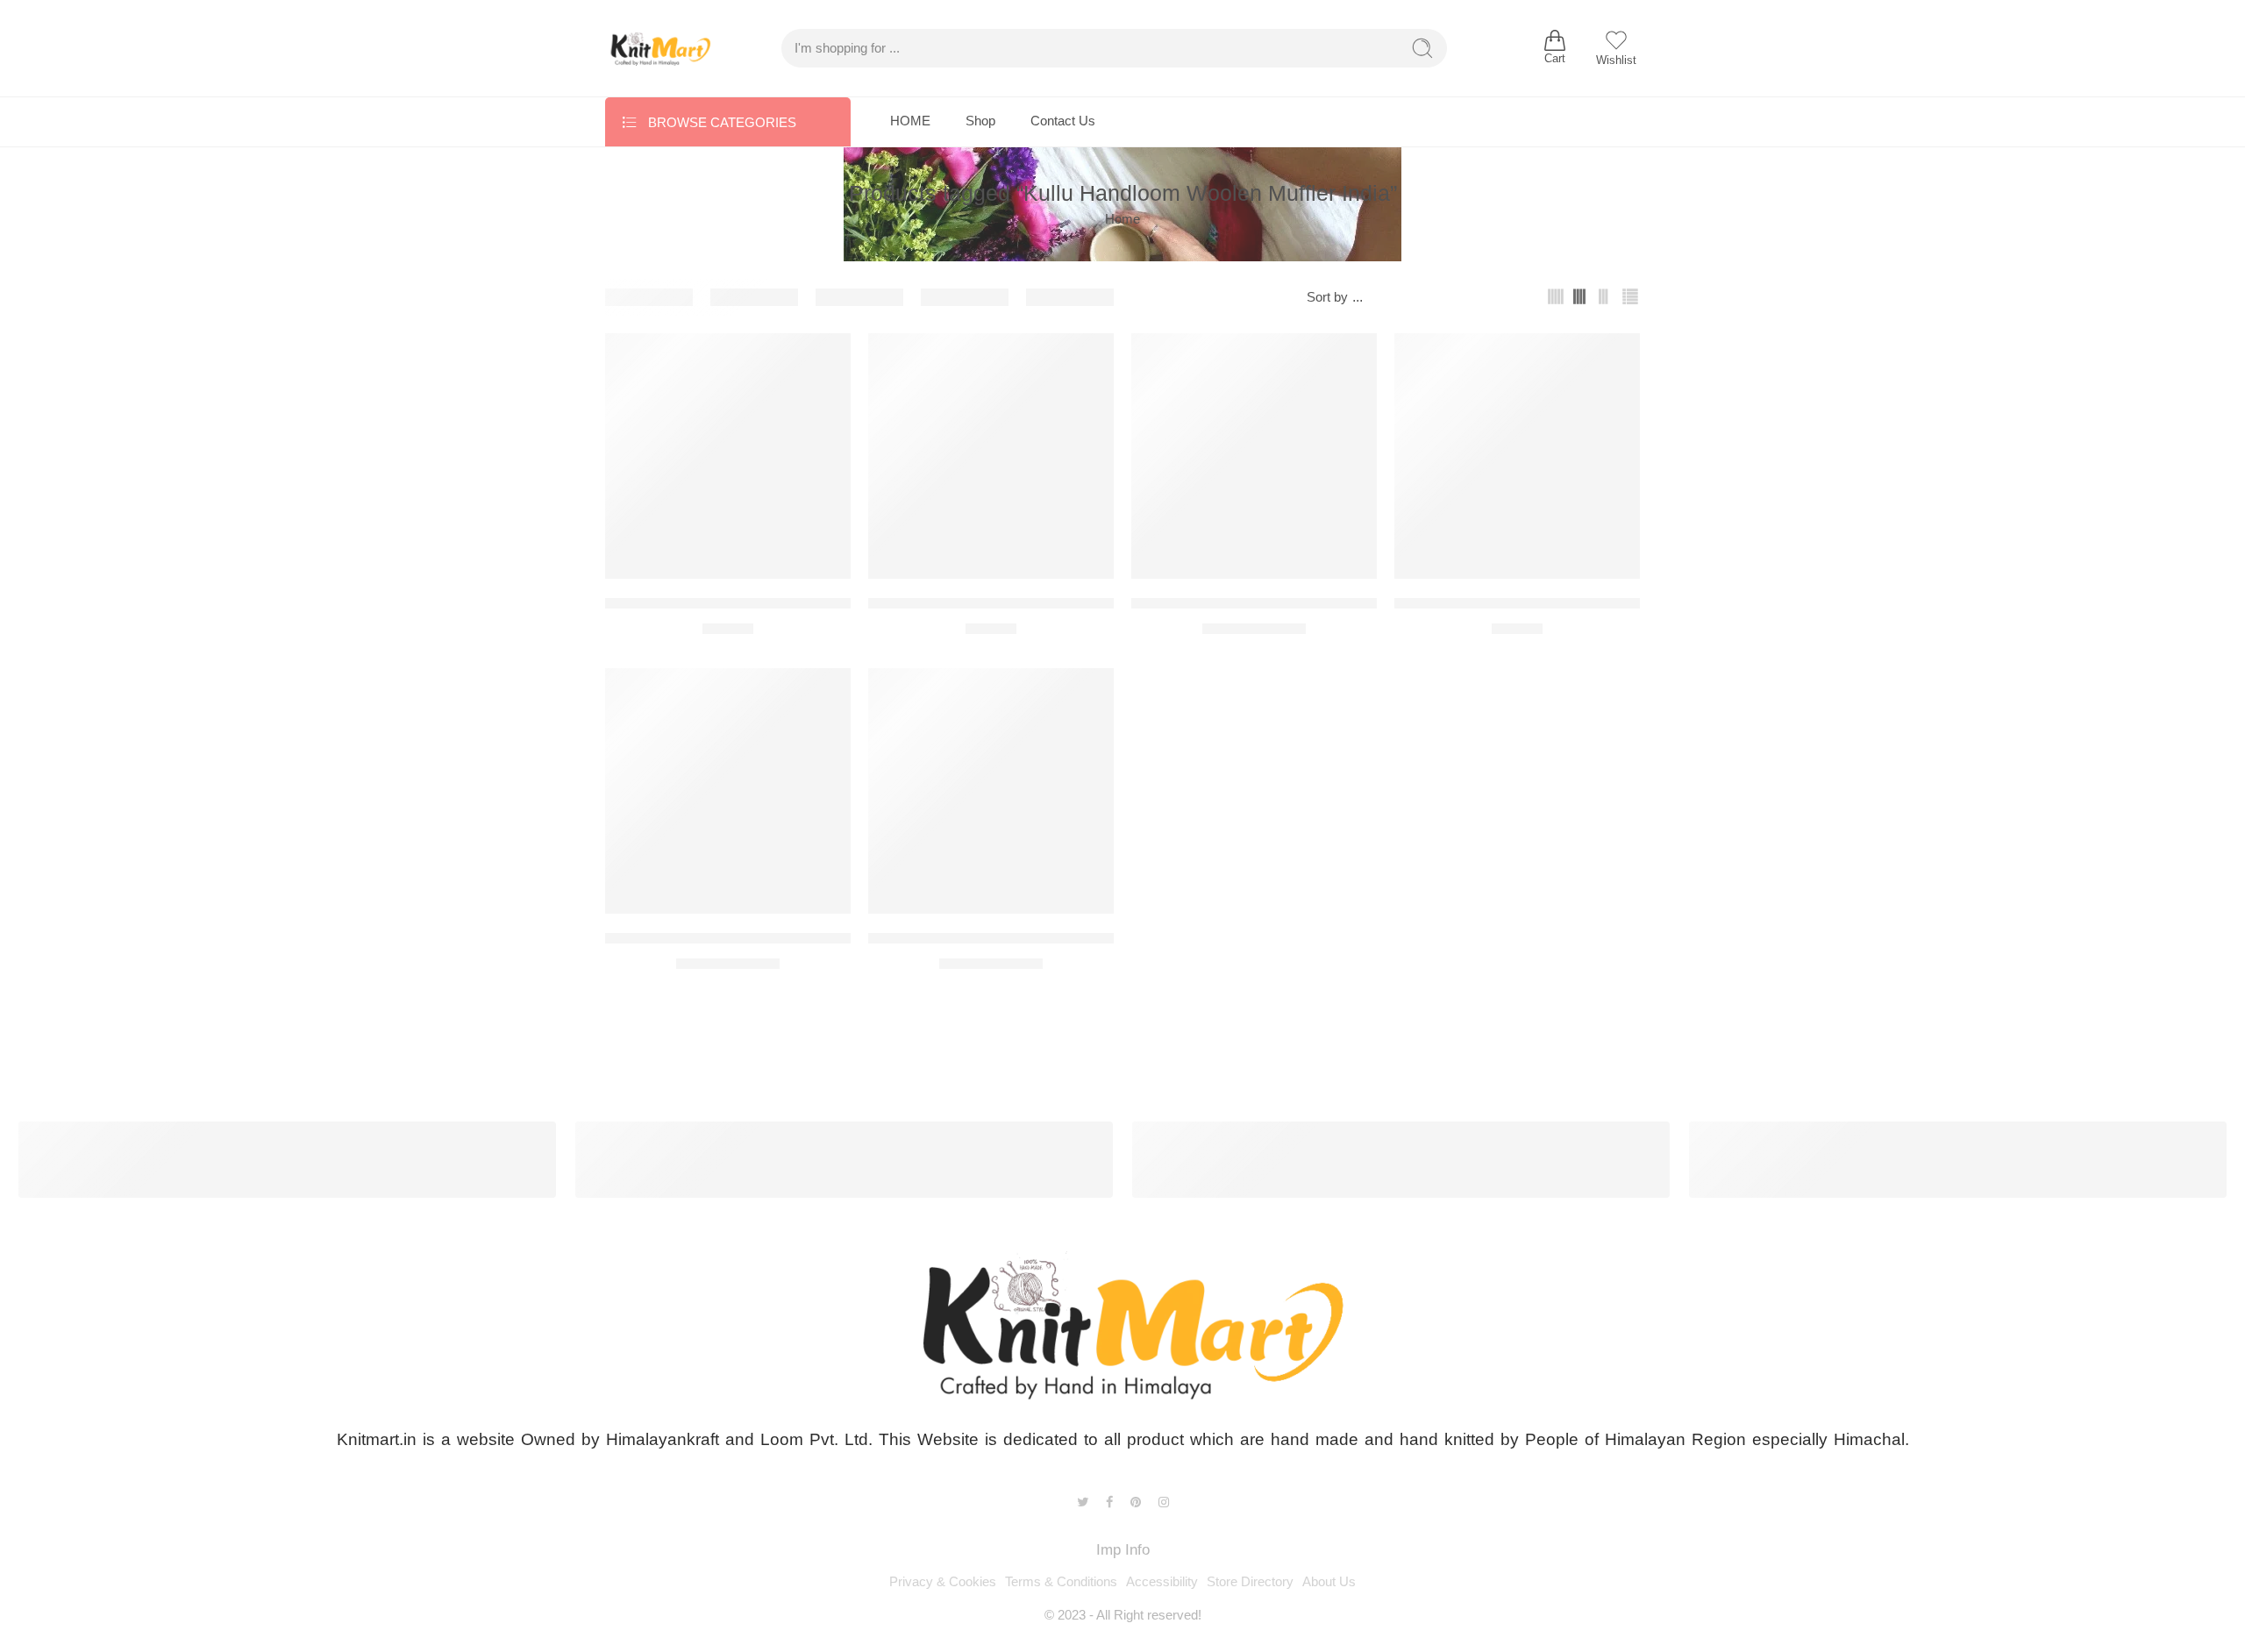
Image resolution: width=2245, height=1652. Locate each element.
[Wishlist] (825, 358)
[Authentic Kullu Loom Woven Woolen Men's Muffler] (728, 456)
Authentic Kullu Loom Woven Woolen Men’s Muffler (773, 604)
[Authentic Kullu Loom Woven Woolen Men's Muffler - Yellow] (1254, 456)
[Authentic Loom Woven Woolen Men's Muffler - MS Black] (1517, 456)
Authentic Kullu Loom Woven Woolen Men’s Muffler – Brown (1065, 604)
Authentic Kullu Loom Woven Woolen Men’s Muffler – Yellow (1328, 604)
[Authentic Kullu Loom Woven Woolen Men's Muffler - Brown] (991, 456)
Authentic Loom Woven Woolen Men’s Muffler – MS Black (1584, 604)
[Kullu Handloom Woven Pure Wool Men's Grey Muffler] (991, 791)
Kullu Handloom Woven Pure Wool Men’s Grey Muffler (1046, 939)
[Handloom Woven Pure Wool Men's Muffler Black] (728, 791)
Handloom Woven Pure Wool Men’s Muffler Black (767, 939)
